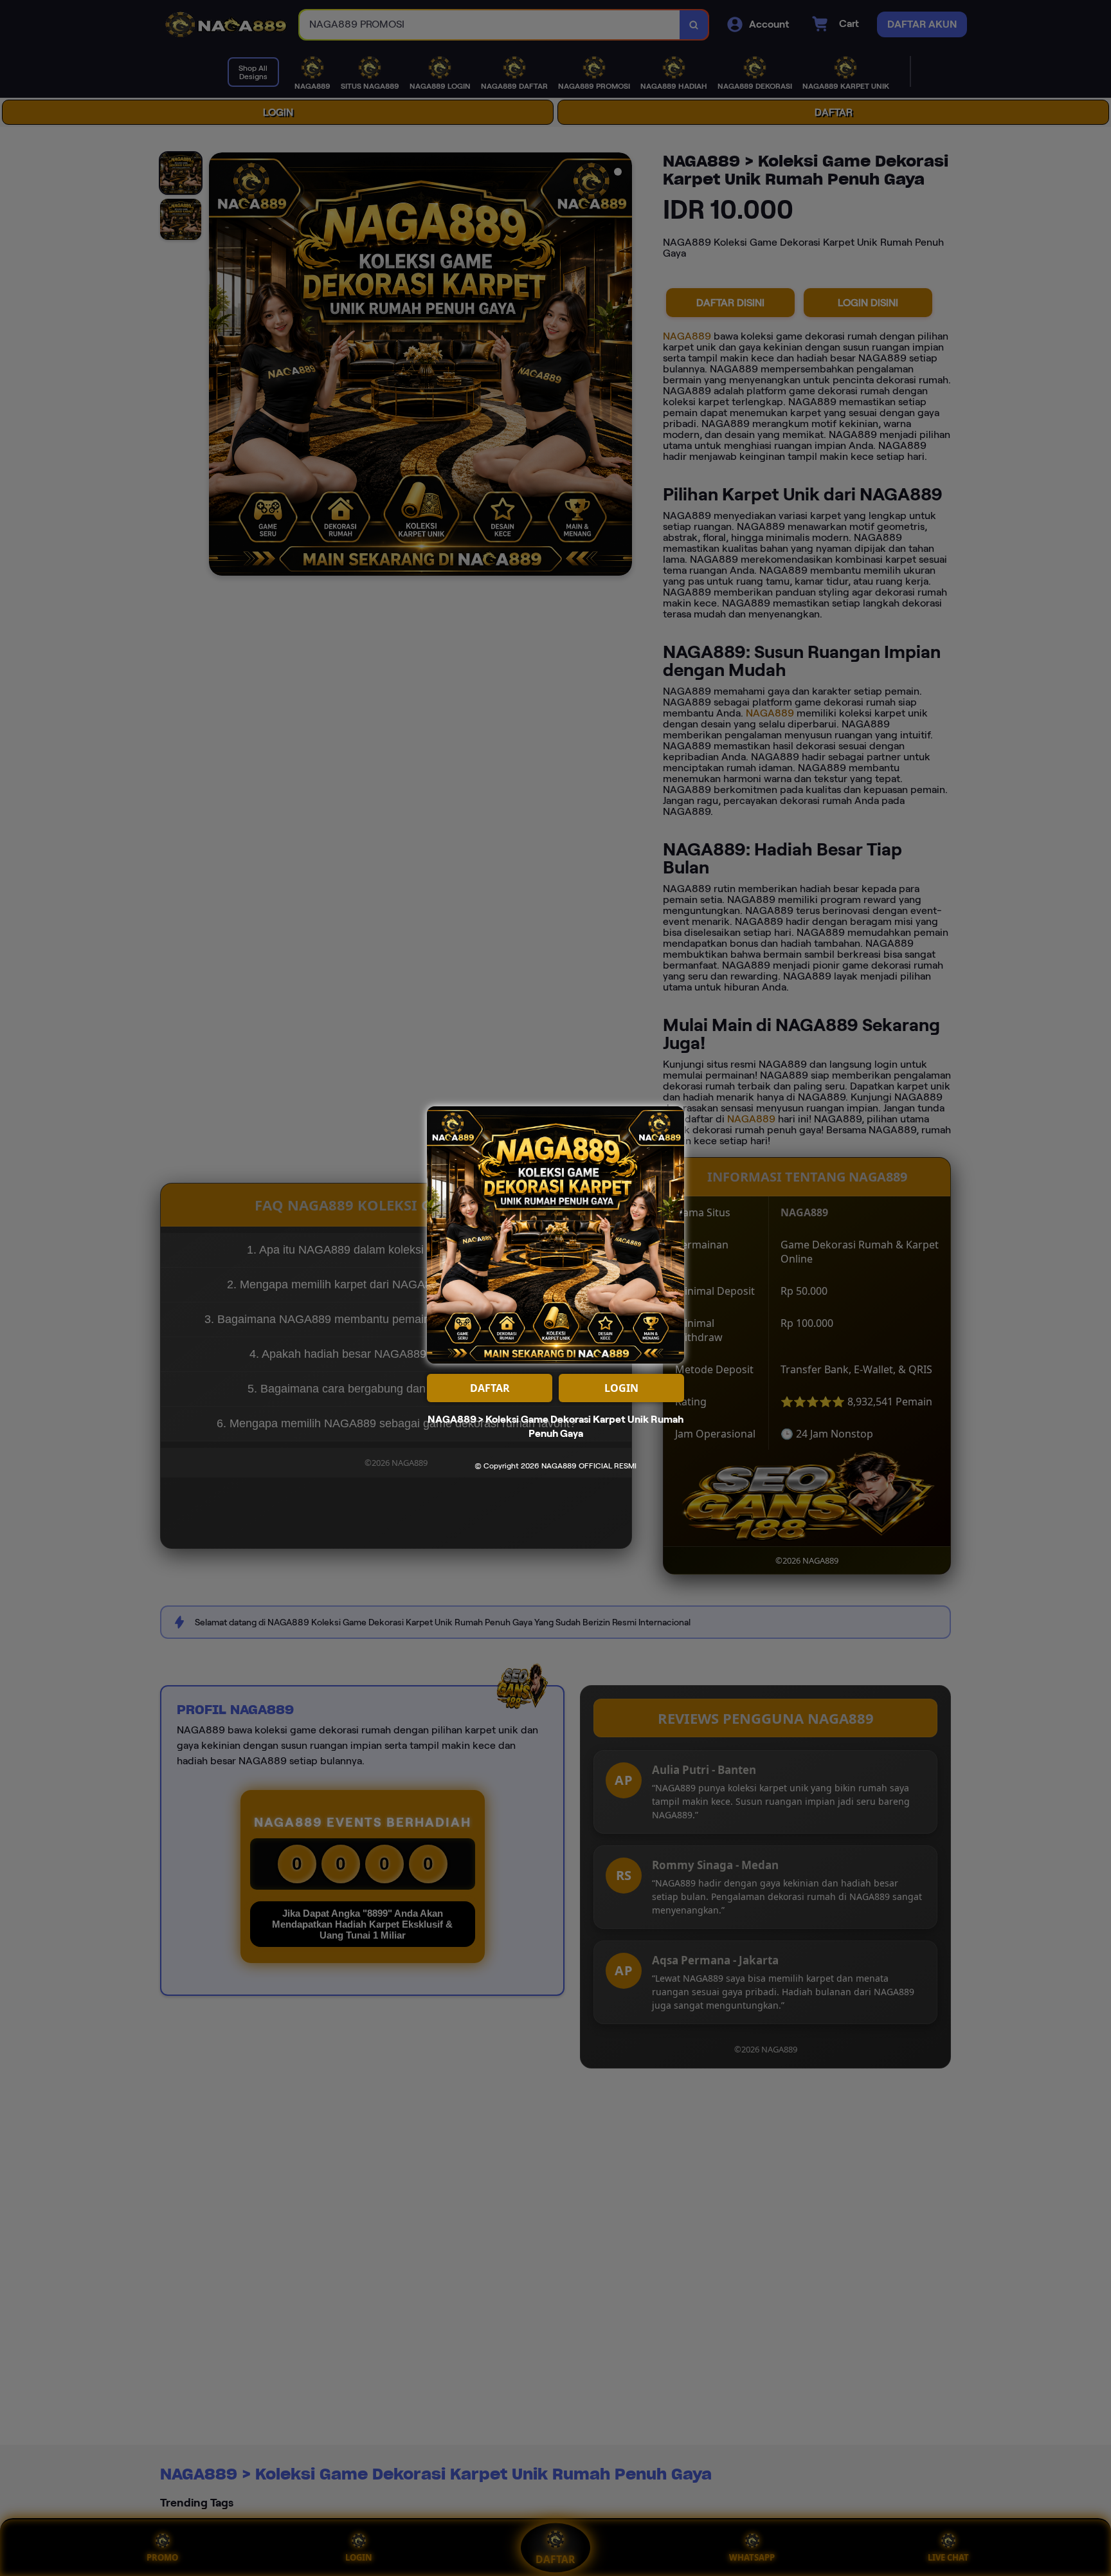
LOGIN (621, 1388)
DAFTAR (490, 1388)
